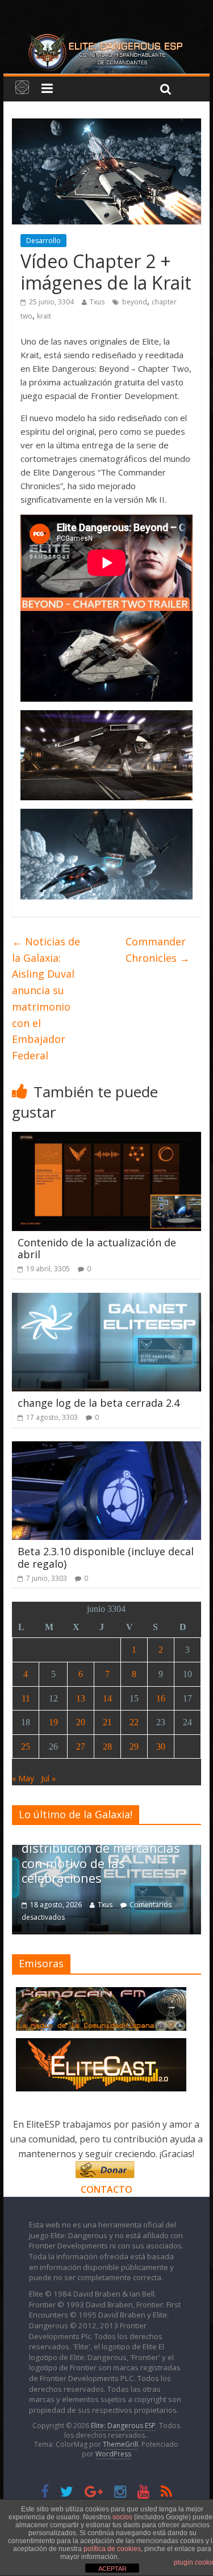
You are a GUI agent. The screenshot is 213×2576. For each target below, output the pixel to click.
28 (107, 1747)
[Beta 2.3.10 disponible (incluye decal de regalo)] (106, 1448)
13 (81, 1698)
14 (107, 1698)
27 (81, 1747)
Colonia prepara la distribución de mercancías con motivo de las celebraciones (101, 1855)
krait (44, 316)
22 (134, 1722)
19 (53, 1722)
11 (26, 1698)
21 (107, 1722)
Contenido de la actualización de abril (97, 1249)
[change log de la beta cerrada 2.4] (106, 1300)
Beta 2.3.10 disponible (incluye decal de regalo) (106, 1558)
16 (161, 1698)
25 (26, 1747)
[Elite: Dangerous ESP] (107, 36)
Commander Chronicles (158, 950)
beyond (135, 302)
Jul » (48, 1778)
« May (23, 1778)
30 (161, 1747)
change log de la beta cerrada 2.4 (99, 1403)
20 (81, 1722)
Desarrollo (43, 241)
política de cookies (112, 2549)
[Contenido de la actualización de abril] (106, 1139)
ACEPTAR (112, 2569)
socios (122, 2517)
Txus (97, 302)
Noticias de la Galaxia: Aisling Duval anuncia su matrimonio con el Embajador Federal (46, 999)
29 (134, 1747)
